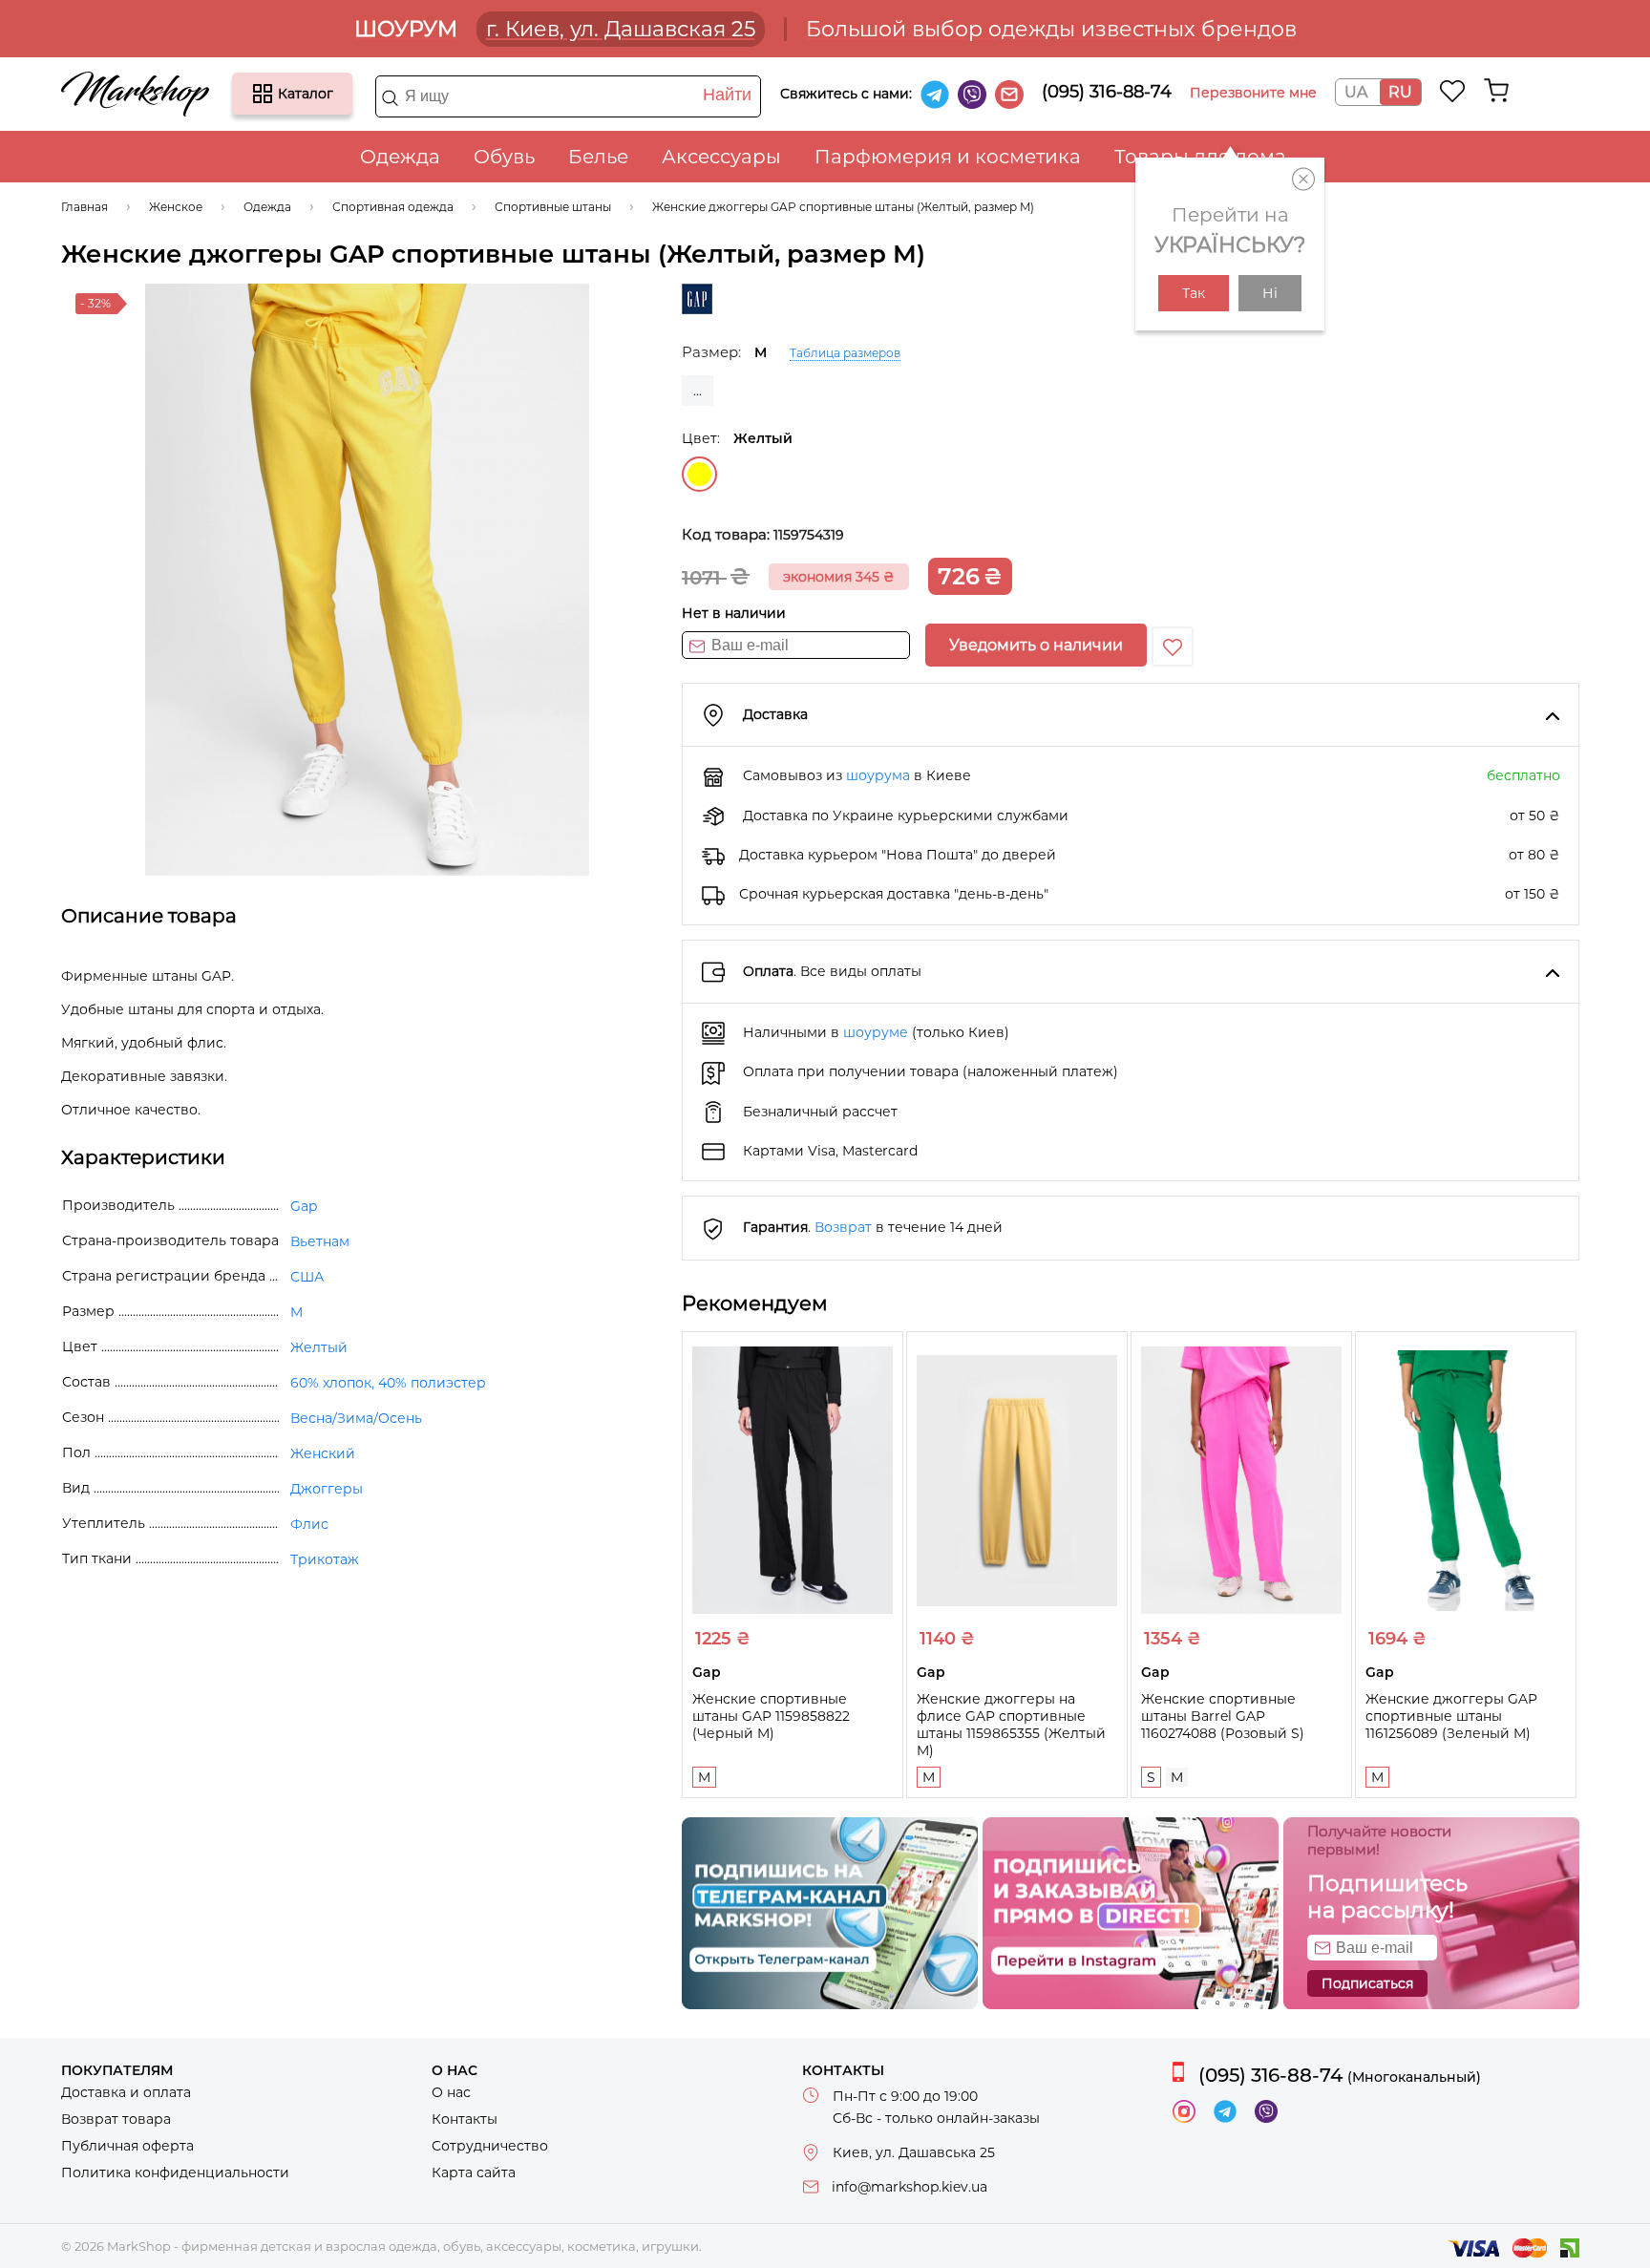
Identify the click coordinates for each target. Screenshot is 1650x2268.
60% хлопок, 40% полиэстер (388, 1383)
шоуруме (876, 1032)
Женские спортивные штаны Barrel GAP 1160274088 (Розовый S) (1223, 1716)
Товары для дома (1200, 157)
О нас (451, 2092)
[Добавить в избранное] (1173, 646)
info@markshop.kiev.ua (910, 2187)
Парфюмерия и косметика (948, 157)
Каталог (263, 94)
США (307, 1277)
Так (1194, 293)
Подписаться (1367, 1983)
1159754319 (809, 535)
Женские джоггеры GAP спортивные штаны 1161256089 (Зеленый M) (1451, 1716)
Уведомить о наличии (1036, 645)
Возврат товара (116, 2119)
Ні (1270, 293)
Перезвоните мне (1253, 93)
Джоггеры (327, 1489)
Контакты (465, 2119)
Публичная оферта (127, 2146)
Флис (309, 1524)
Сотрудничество (490, 2146)
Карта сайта (474, 2173)
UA (1356, 92)
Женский (323, 1453)
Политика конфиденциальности (175, 2173)
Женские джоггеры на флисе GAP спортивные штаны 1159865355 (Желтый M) (1011, 1725)
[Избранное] (1453, 91)
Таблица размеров (845, 353)
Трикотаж (325, 1559)
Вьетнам (320, 1241)
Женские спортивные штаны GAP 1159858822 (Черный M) (771, 1716)
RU (1400, 92)
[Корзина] (1496, 91)
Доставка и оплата (126, 2092)
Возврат (843, 1227)
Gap (304, 1206)
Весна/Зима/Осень (356, 1418)
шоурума (878, 775)
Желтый (699, 474)
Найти (727, 95)
